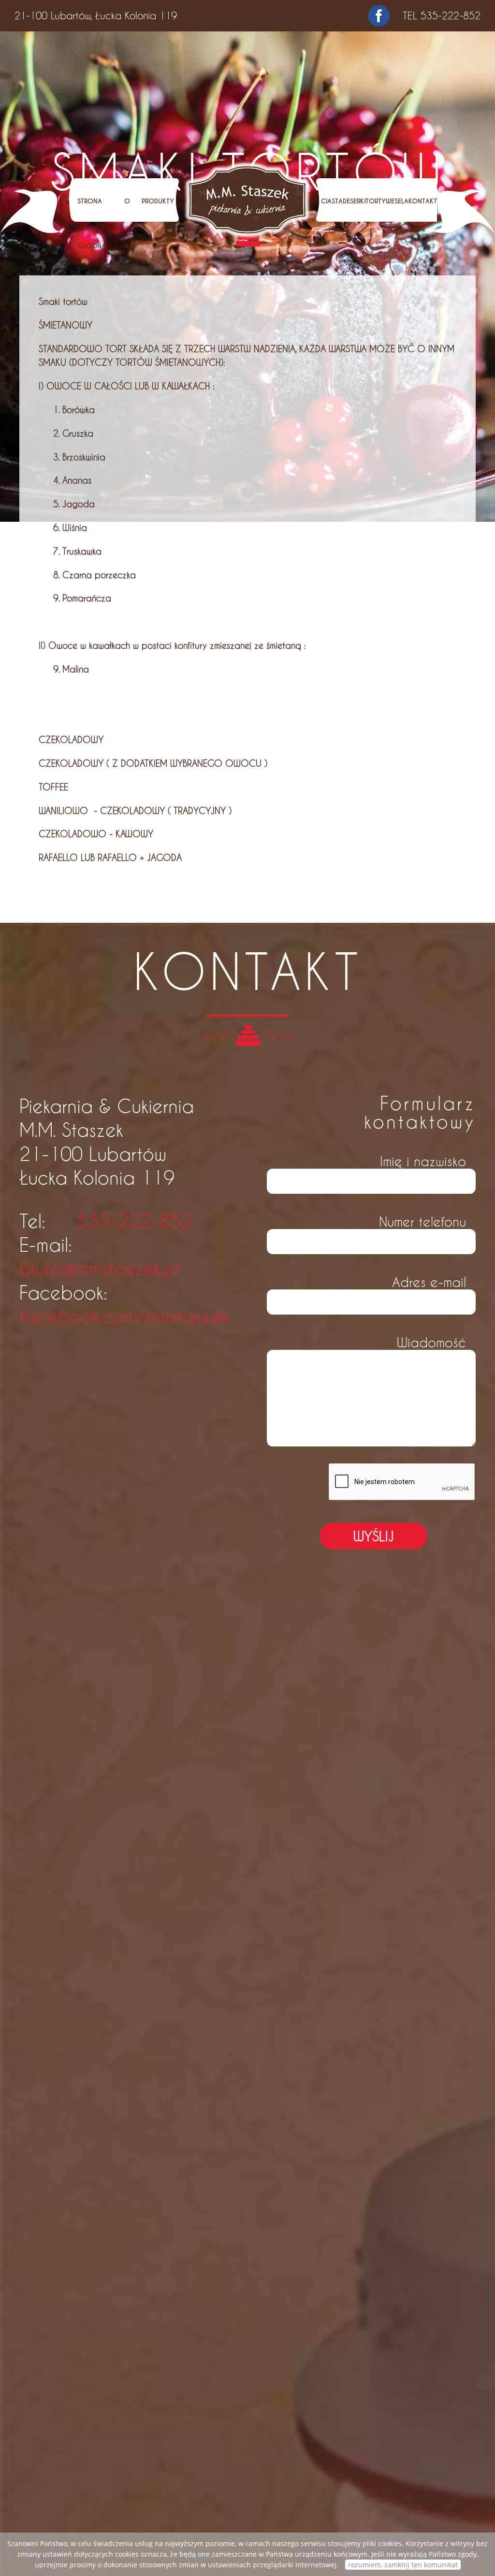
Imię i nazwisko (423, 1161)
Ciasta (332, 201)
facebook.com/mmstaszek (124, 1316)
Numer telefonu (422, 1221)
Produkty (158, 201)
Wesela (397, 201)
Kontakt (423, 201)
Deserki (354, 201)
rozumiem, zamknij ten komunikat (403, 2565)
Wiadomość (431, 1342)
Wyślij (373, 1536)
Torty (376, 201)
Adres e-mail (429, 1281)
